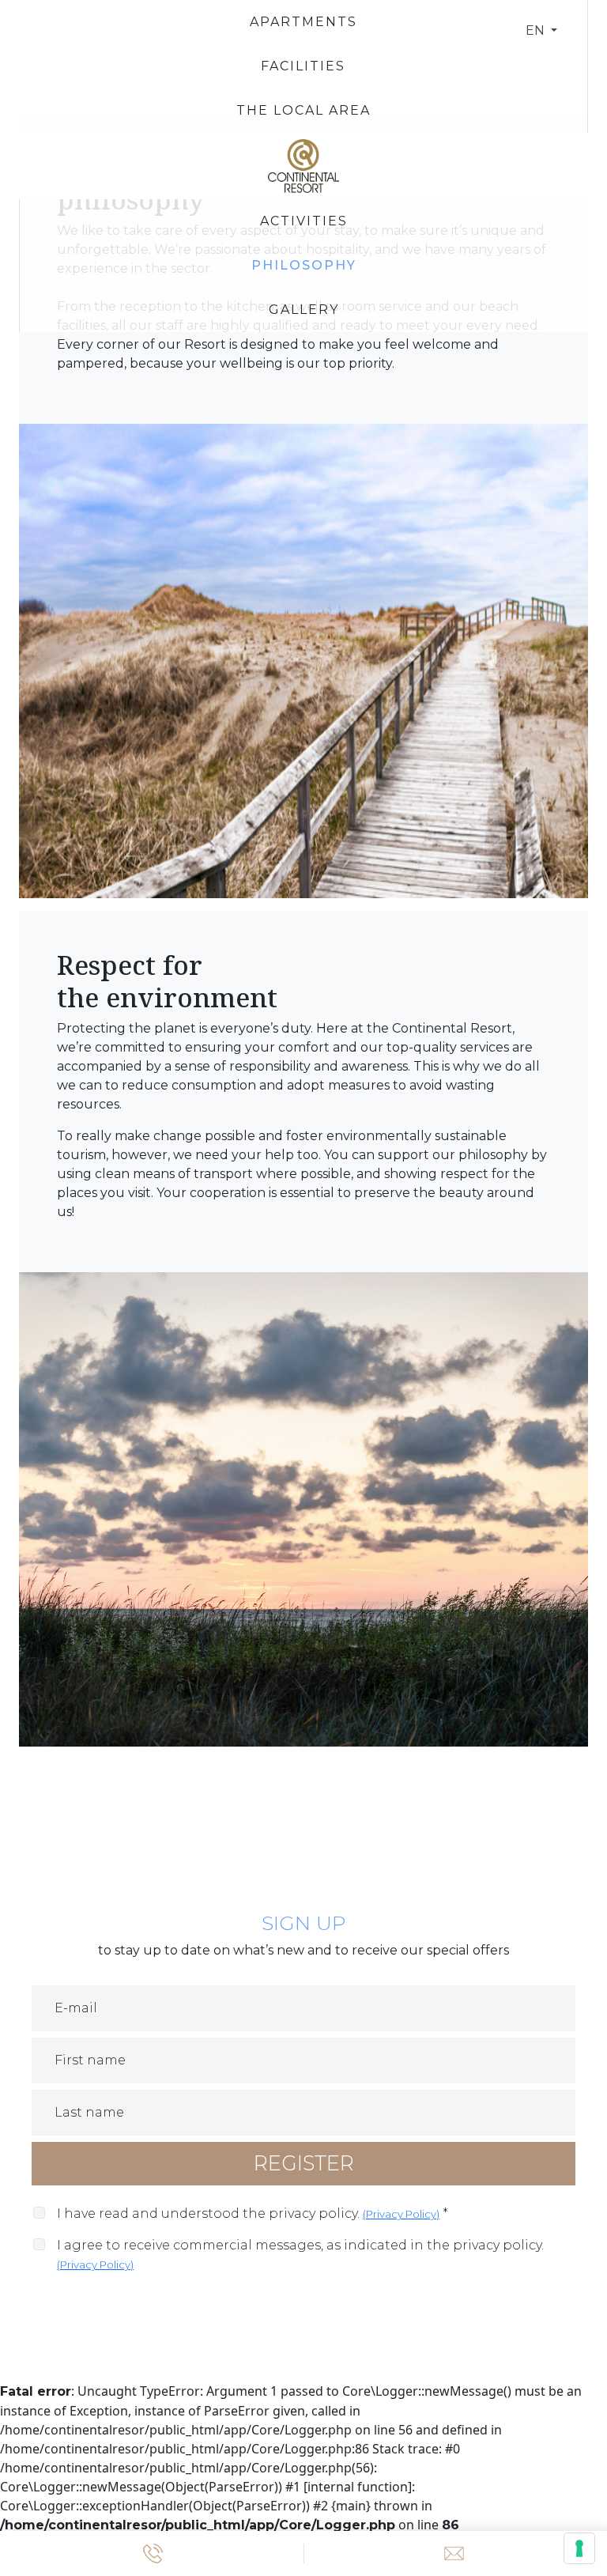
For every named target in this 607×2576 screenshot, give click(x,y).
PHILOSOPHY (304, 265)
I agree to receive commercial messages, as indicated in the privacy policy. (300, 2254)
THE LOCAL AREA (303, 110)
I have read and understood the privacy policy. (253, 2213)
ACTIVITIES (304, 221)
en (537, 30)
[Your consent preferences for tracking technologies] (579, 2548)
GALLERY (304, 310)
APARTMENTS (303, 22)
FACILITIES (303, 66)
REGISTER (304, 2163)
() (401, 2214)
